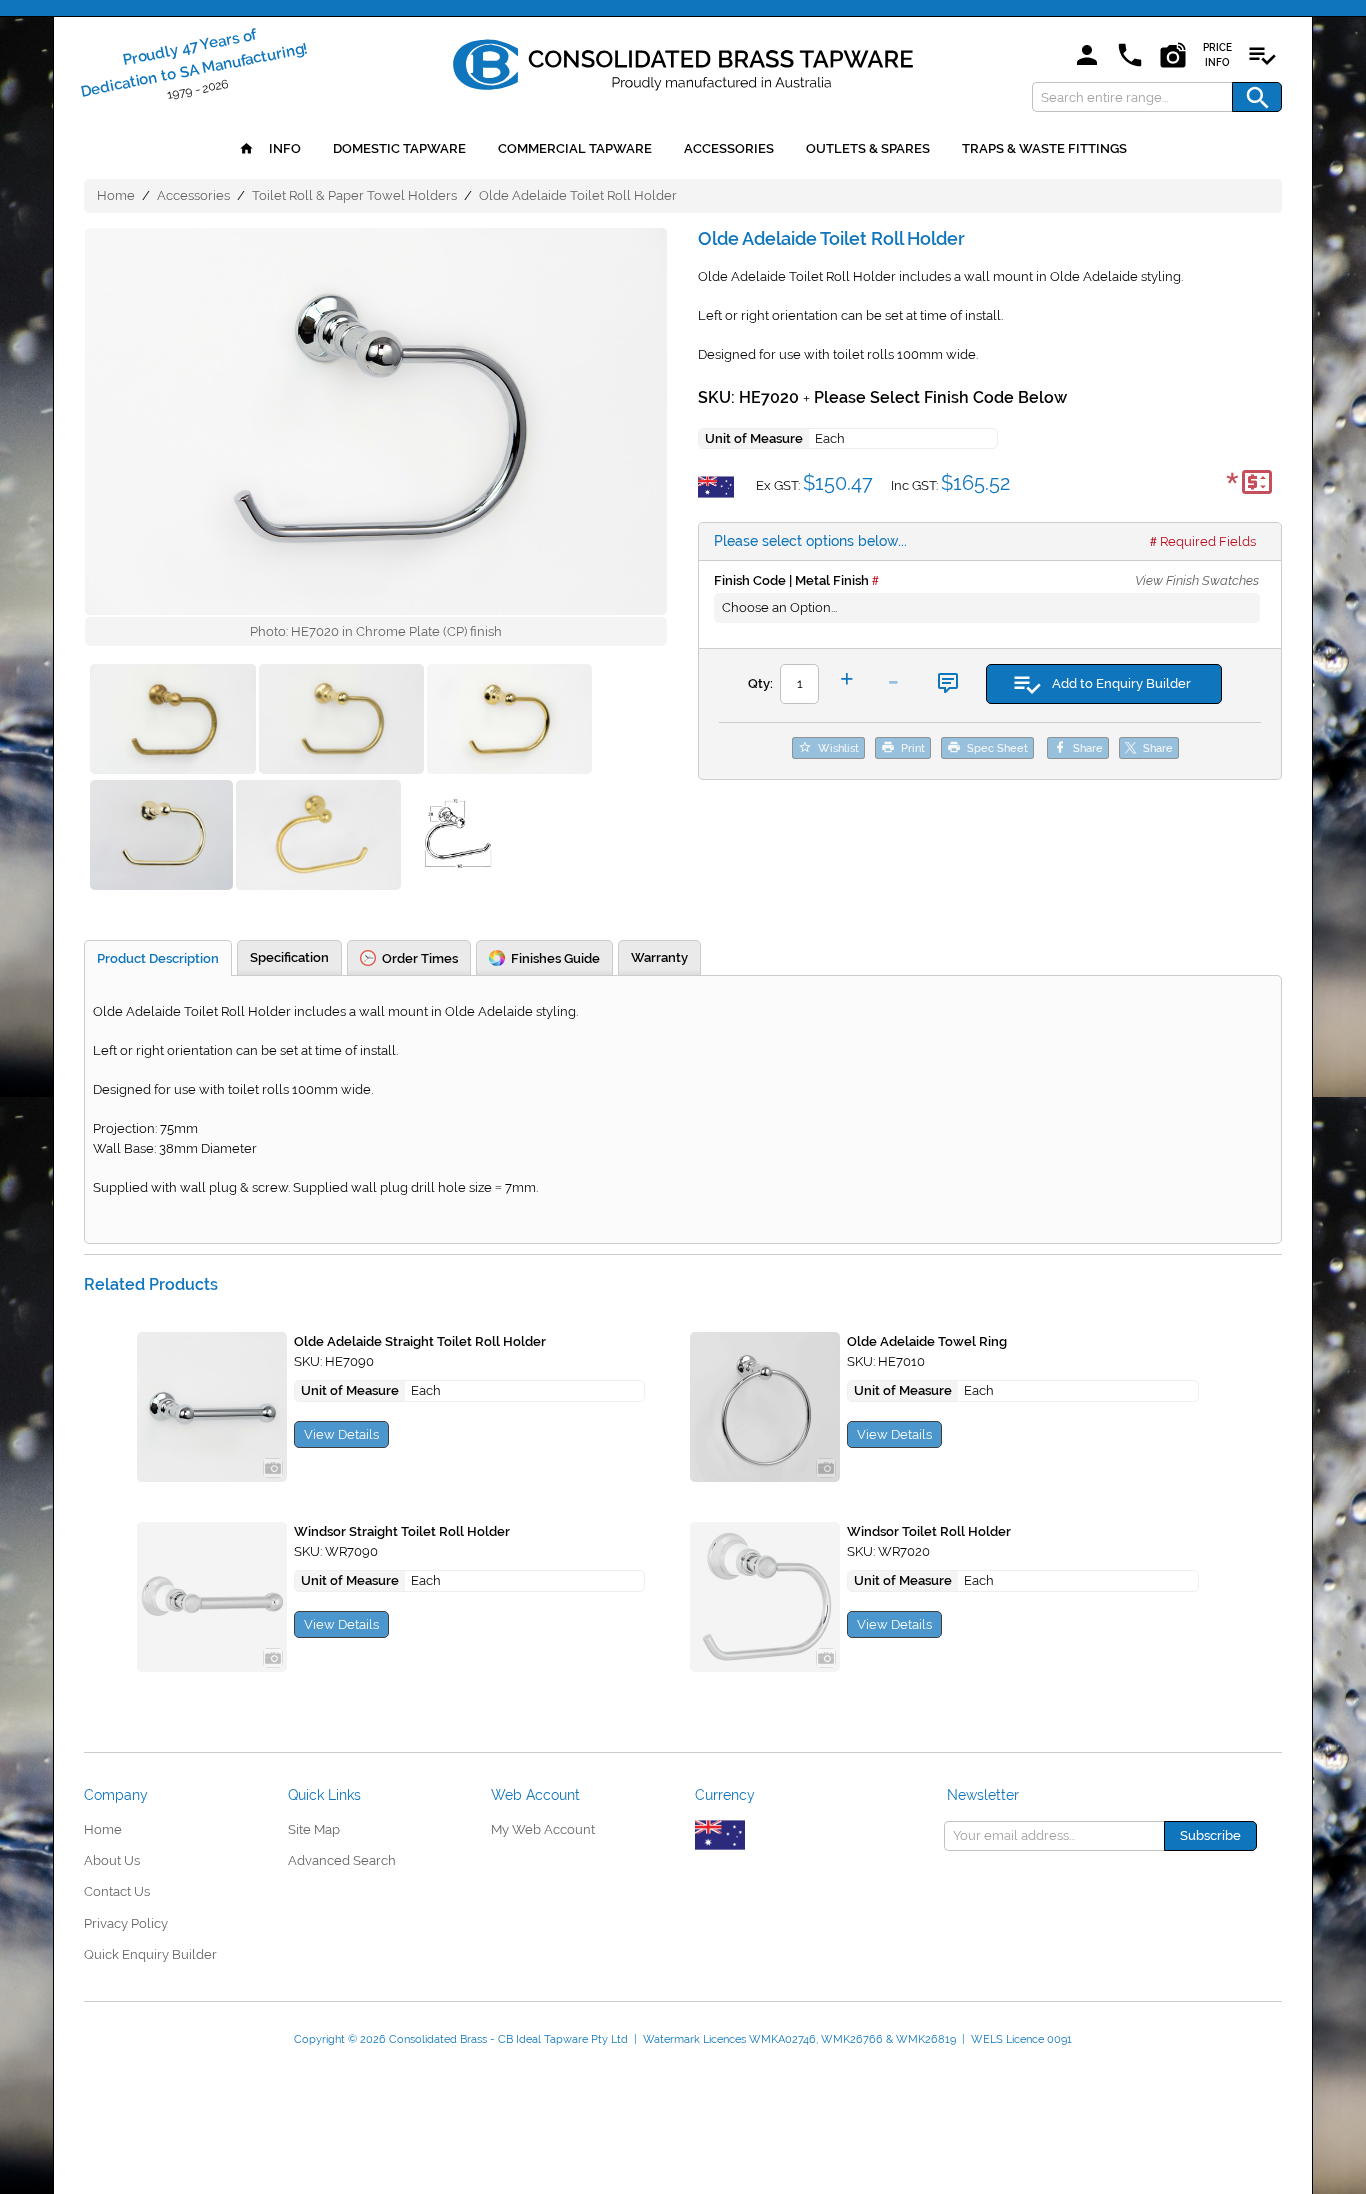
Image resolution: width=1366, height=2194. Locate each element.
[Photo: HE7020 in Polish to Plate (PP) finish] (341, 722)
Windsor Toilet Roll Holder (929, 1531)
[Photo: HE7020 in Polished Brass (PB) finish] (161, 838)
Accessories (729, 148)
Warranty (659, 957)
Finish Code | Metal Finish (791, 580)
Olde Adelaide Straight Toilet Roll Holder (420, 1341)
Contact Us (117, 1891)
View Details (341, 1434)
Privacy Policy (126, 1923)
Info (283, 148)
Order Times (420, 958)
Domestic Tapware (399, 148)
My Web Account (543, 1829)
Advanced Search (342, 1860)
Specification (289, 957)
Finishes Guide (555, 958)
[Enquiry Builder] (1262, 56)
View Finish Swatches (1197, 580)
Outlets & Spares (868, 148)
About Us (112, 1860)
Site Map (314, 1829)
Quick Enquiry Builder (150, 1954)
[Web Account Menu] (1087, 56)
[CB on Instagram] (1173, 56)
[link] (683, 61)
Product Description (158, 958)
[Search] (1257, 97)
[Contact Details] (1130, 56)
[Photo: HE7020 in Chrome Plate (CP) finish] (376, 421)
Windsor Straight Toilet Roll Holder (402, 1531)
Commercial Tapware (575, 148)
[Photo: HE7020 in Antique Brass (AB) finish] (509, 722)
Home (116, 195)
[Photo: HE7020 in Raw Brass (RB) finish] (172, 722)
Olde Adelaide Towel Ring (927, 1341)
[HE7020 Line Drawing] (458, 838)
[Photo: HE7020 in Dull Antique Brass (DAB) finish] (318, 838)
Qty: (760, 683)
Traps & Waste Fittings (1044, 148)
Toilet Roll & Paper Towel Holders (354, 195)
